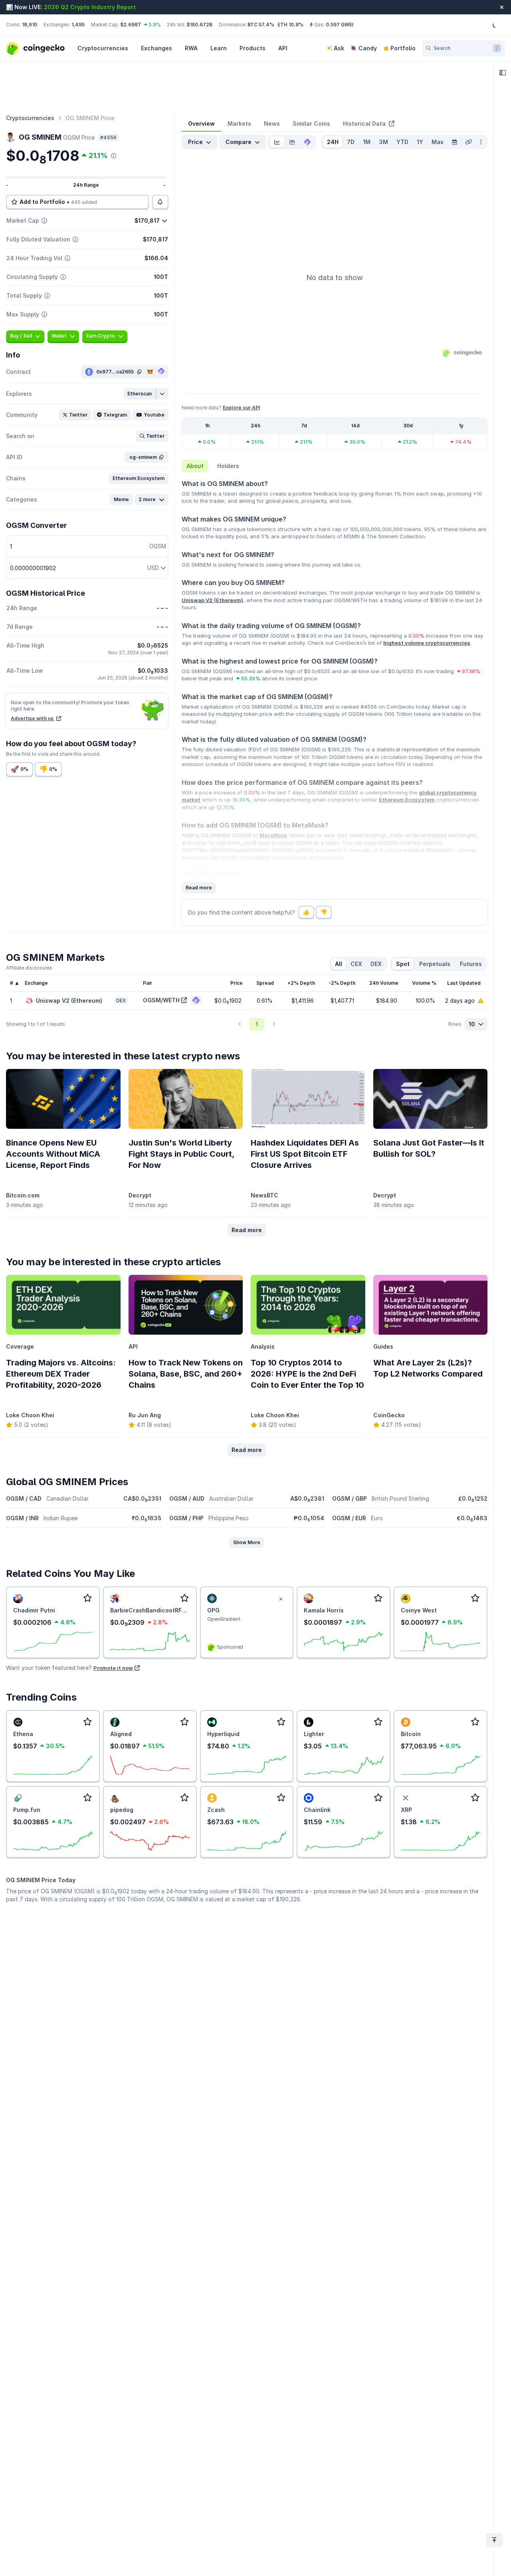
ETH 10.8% (290, 25)
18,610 (30, 25)
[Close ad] (281, 1599)
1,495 (78, 25)
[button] (140, 394)
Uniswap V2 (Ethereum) (212, 600)
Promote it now (113, 1668)
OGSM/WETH (161, 1000)
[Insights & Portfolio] (503, 73)
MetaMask (273, 835)
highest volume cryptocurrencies (427, 643)
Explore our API (241, 408)
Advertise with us (33, 718)
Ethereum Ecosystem (407, 800)
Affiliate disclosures (29, 968)
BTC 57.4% (261, 25)
